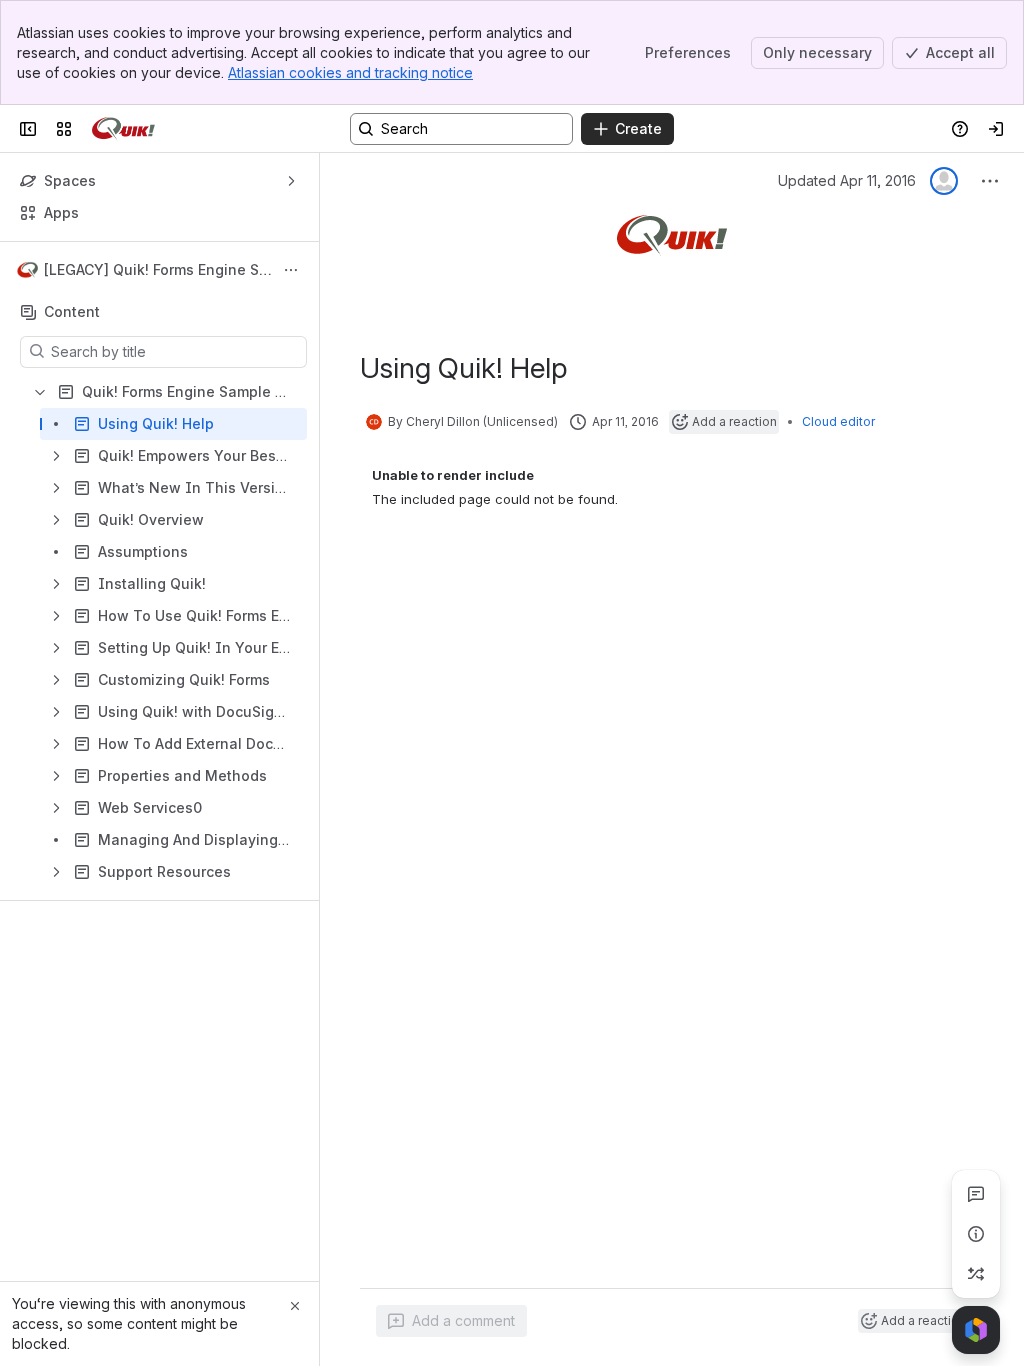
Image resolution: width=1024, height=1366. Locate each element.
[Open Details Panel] (976, 1234)
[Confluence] (123, 129)
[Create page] (976, 1274)
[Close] (295, 1306)
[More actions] (291, 270)
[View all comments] (976, 1194)
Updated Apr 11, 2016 (847, 180)
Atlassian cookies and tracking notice (350, 72)
